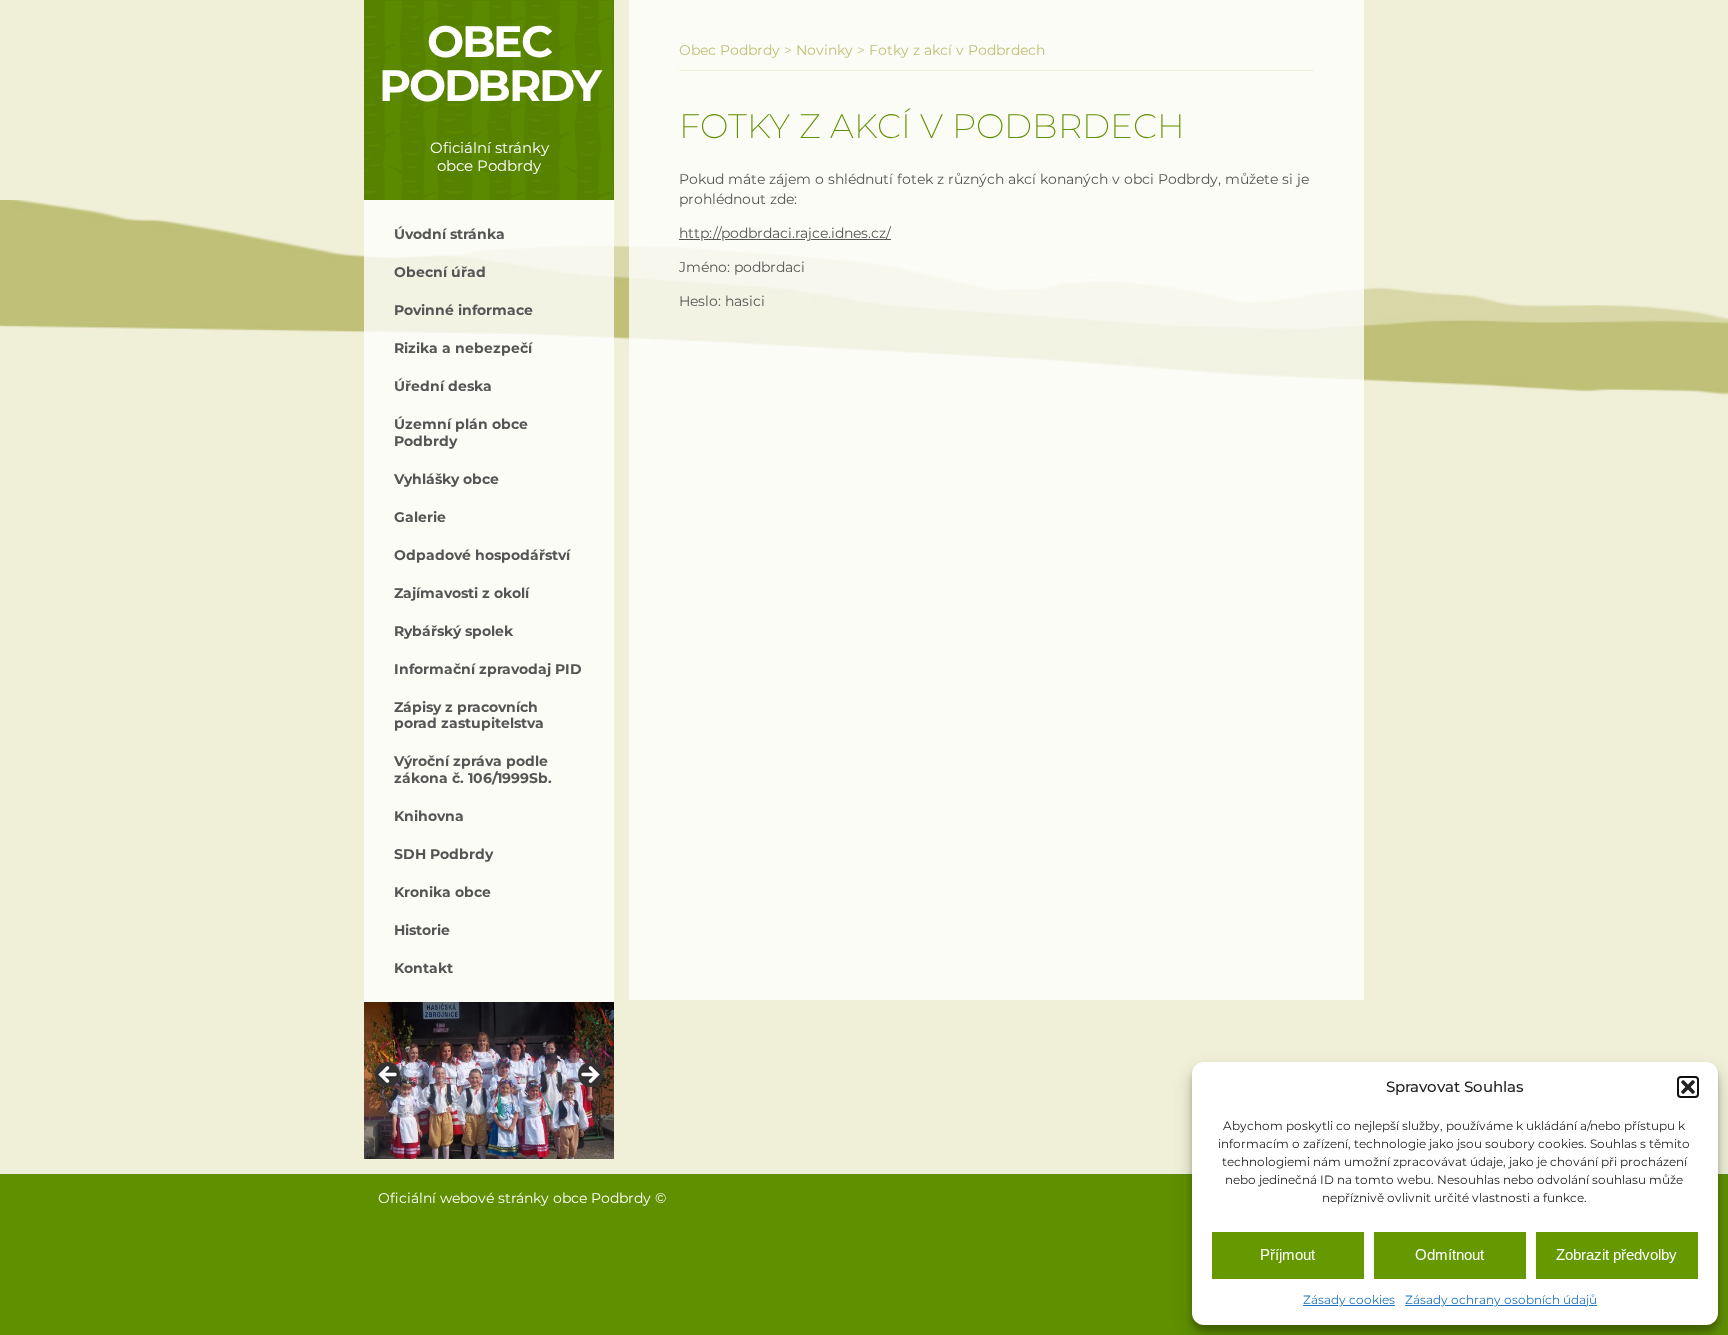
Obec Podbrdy (489, 63)
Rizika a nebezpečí (463, 348)
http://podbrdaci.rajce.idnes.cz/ (785, 233)
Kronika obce (442, 892)
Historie (422, 930)
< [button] (389, 1076)
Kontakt (423, 968)
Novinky (824, 50)
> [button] (589, 1076)
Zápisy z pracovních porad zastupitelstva (469, 715)
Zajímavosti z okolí (461, 593)
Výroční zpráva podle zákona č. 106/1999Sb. (473, 769)
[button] (1688, 1087)
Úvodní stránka (449, 234)
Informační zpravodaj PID (488, 669)
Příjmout (1287, 1254)
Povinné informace (463, 310)
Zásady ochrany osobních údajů (1501, 1299)
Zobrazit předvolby (1616, 1254)
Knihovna (429, 816)
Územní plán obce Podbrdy (461, 432)
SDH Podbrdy (443, 854)
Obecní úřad (440, 272)
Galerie (420, 517)
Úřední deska (443, 386)
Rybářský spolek (453, 631)
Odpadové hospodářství (482, 555)
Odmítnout (1449, 1254)
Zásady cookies (1349, 1299)
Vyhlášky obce (446, 479)
